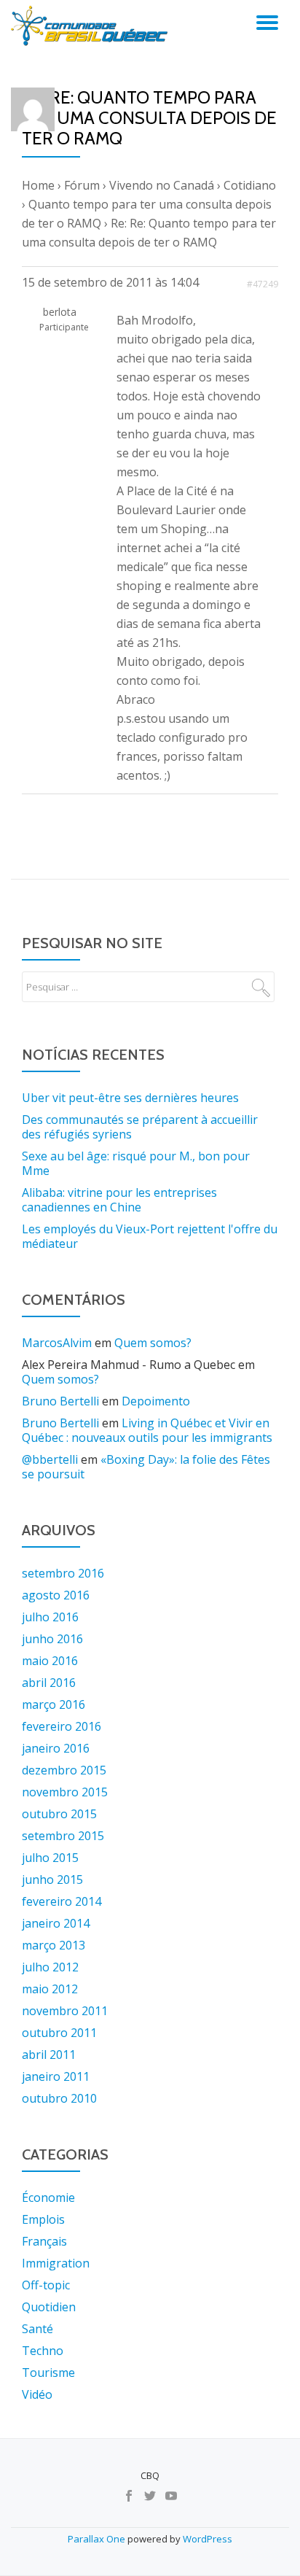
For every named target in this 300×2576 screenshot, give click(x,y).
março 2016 (54, 1704)
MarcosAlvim (57, 1343)
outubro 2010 (59, 2098)
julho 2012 (50, 1967)
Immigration (56, 2263)
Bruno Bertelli (60, 1401)
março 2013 (54, 1945)
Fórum (82, 185)
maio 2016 (50, 1661)
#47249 (262, 284)
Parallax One (98, 2539)
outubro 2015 (59, 1814)
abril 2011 (49, 2055)
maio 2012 (50, 1989)
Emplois (43, 2219)
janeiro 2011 (56, 2076)
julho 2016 (50, 1617)
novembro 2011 (65, 2011)
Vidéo (37, 2394)
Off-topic (46, 2285)
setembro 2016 (63, 1573)
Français (44, 2241)
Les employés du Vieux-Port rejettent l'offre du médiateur (150, 1236)
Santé (37, 2329)
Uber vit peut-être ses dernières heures (130, 1098)
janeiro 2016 (56, 1748)
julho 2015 (50, 1858)
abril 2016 (49, 1683)
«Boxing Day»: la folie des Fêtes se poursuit (146, 1467)
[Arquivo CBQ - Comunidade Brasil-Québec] (92, 26)
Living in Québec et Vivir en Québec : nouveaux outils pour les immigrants (147, 1430)
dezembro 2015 (64, 1770)
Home (38, 185)
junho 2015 (52, 1879)
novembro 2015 (65, 1792)
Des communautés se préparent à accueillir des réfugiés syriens (140, 1127)
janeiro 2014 (56, 1923)
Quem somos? (153, 1343)
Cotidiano (250, 185)
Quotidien (49, 2307)
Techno (43, 2351)
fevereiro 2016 (62, 1726)
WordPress (208, 2539)
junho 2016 (52, 1639)
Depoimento (156, 1401)
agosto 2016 (56, 1595)
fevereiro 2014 (62, 1901)
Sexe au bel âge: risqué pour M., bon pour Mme (136, 1163)
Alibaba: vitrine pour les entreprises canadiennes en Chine (119, 1200)
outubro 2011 (59, 2033)
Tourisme (48, 2373)
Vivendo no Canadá (162, 185)
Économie (48, 2197)
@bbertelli (50, 1459)
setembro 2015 (63, 1836)
